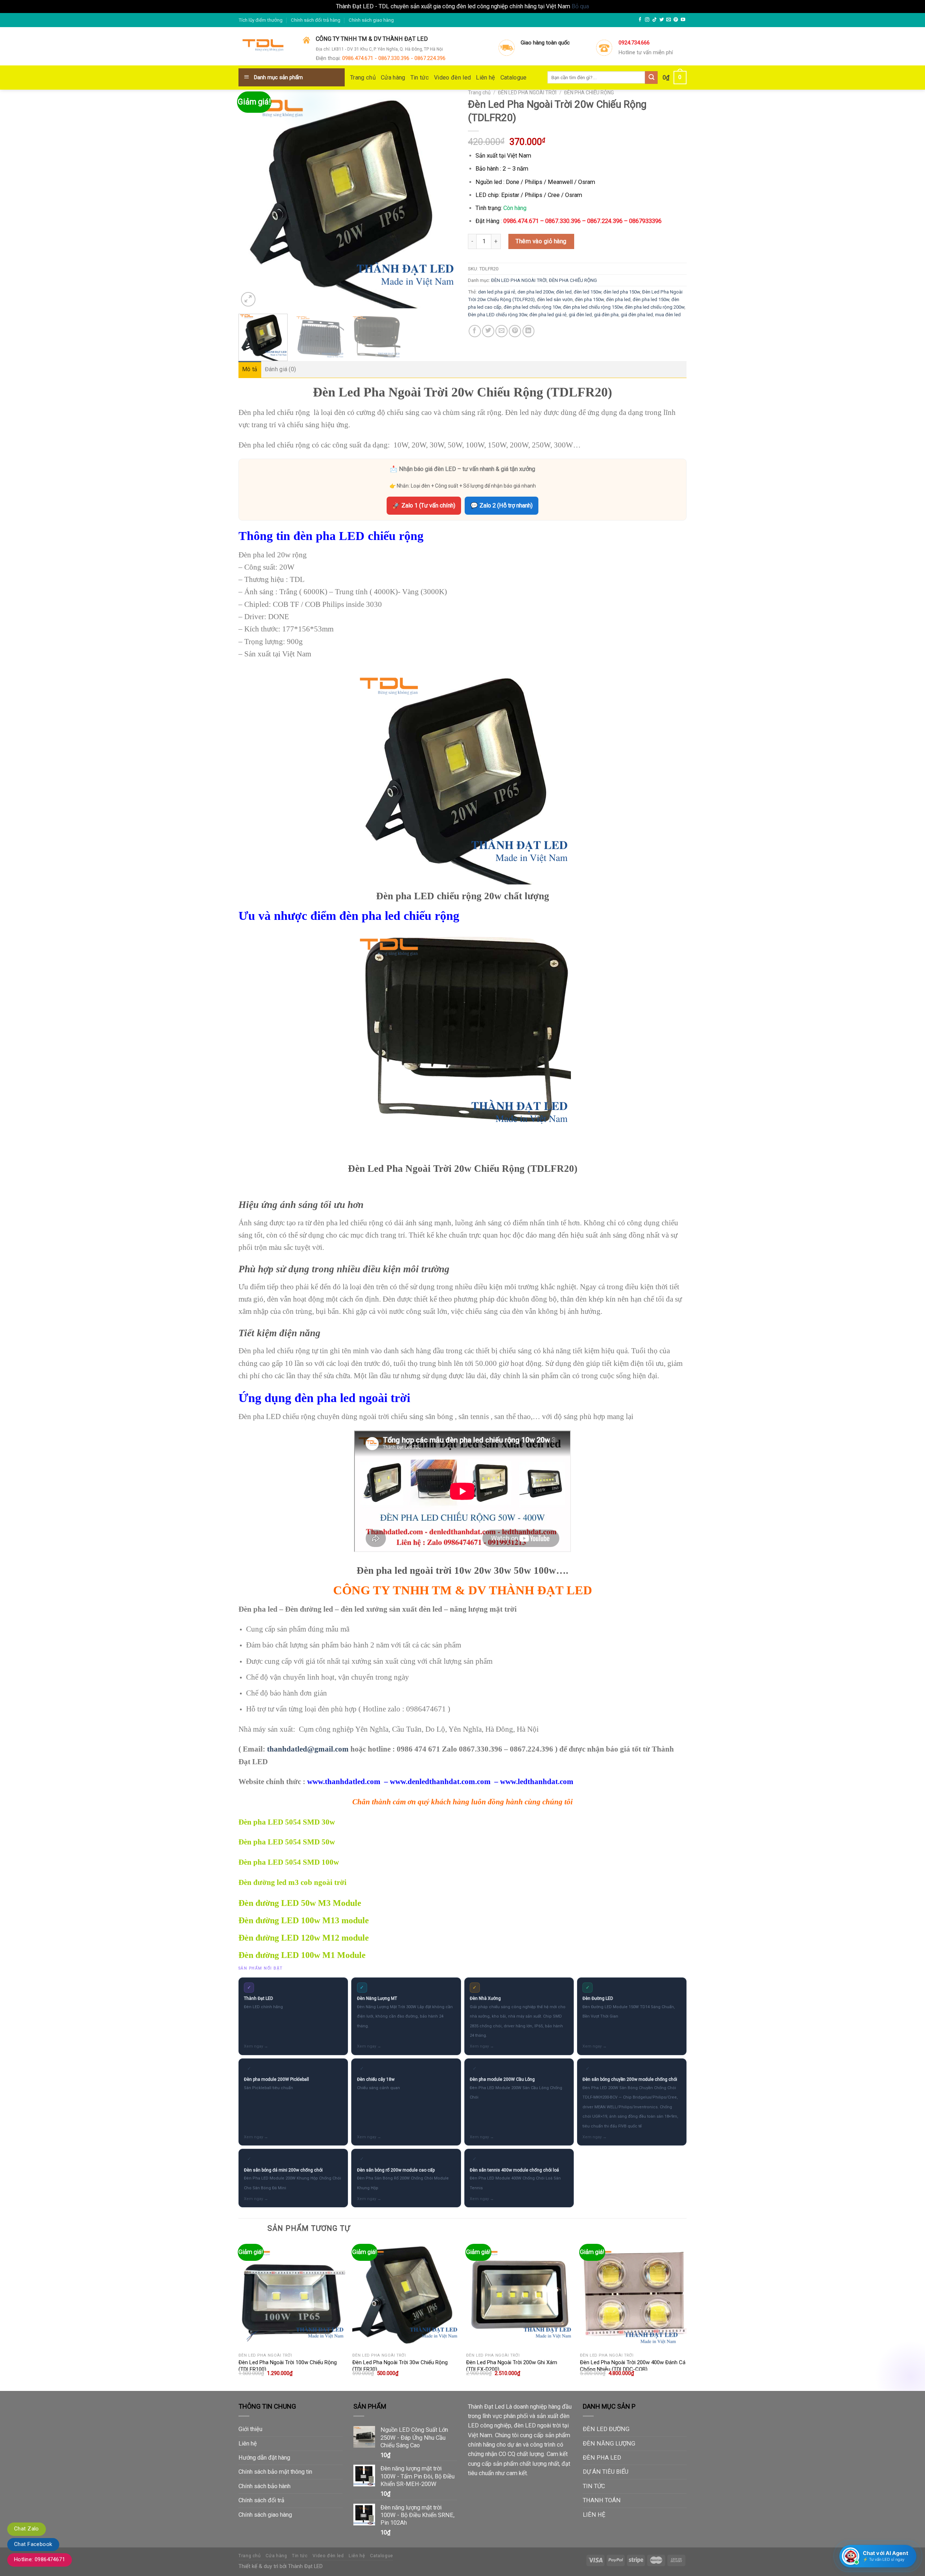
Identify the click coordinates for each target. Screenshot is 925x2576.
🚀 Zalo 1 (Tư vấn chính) (424, 505)
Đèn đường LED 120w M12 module (304, 1938)
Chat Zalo (27, 2529)
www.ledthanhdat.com (537, 1782)
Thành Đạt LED (305, 2566)
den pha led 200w (536, 292)
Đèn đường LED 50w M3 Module (300, 1903)
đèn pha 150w (589, 299)
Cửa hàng (393, 78)
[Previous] (252, 199)
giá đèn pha (606, 315)
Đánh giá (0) (281, 369)
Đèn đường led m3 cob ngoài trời (292, 1882)
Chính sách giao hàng (371, 20)
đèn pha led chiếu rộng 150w (593, 307)
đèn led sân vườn (555, 299)
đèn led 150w (588, 292)
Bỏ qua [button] (580, 6)
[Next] (444, 199)
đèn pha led (618, 299)
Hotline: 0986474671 (40, 2559)
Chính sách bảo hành (264, 2486)
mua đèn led (668, 315)
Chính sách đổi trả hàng (316, 20)
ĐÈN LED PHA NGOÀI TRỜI (527, 93)
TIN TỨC (594, 2486)
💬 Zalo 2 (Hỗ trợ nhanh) (502, 505)
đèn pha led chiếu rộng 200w (655, 307)
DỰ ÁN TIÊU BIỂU (606, 2472)
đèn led (564, 292)
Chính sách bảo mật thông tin (275, 2472)
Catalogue (514, 78)
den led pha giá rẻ (497, 292)
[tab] (250, 369)
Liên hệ (485, 78)
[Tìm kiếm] (651, 78)
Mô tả (250, 369)
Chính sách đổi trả (261, 2500)
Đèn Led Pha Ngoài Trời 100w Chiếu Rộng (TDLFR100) (288, 2366)
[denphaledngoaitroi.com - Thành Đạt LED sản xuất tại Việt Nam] (265, 47)
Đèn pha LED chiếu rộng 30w (498, 315)
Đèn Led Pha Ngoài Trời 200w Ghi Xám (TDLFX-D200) (512, 2366)
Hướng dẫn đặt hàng (264, 2458)
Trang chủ (363, 78)
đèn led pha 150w (622, 292)
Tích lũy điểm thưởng (261, 20)
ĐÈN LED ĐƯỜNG (606, 2429)
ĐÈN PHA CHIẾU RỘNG (589, 93)
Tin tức (420, 78)
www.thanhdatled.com (344, 1782)
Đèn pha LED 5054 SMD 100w (289, 1862)
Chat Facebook (33, 2544)
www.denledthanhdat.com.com (440, 1782)
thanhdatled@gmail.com (308, 1749)
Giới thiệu (250, 2429)
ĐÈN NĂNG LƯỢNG (609, 2444)
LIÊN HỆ (594, 2515)
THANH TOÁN (602, 2500)
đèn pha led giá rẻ (548, 315)
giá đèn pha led (637, 315)
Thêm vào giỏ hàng (541, 241)
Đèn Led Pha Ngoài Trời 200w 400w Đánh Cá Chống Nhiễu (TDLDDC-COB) (633, 2366)
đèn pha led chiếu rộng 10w (532, 307)
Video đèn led (452, 78)
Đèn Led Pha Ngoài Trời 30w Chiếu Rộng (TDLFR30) (400, 2366)
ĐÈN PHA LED (602, 2458)
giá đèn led (580, 315)
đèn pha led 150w (651, 299)
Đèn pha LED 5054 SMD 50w (287, 1842)
